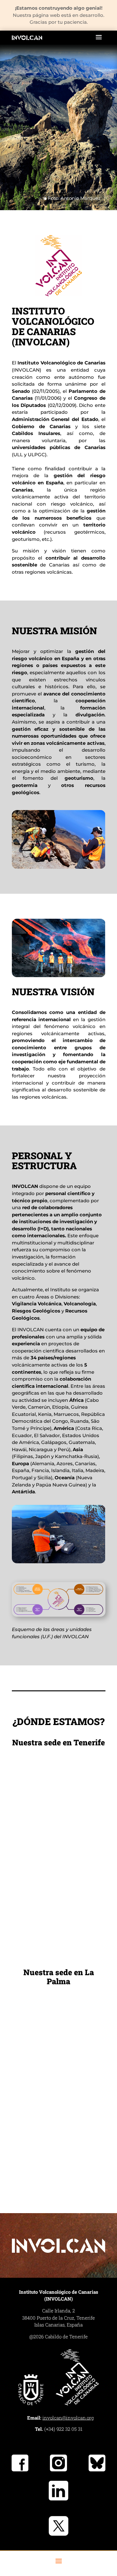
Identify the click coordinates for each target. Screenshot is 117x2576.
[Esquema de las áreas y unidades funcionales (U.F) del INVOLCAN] (59, 1615)
